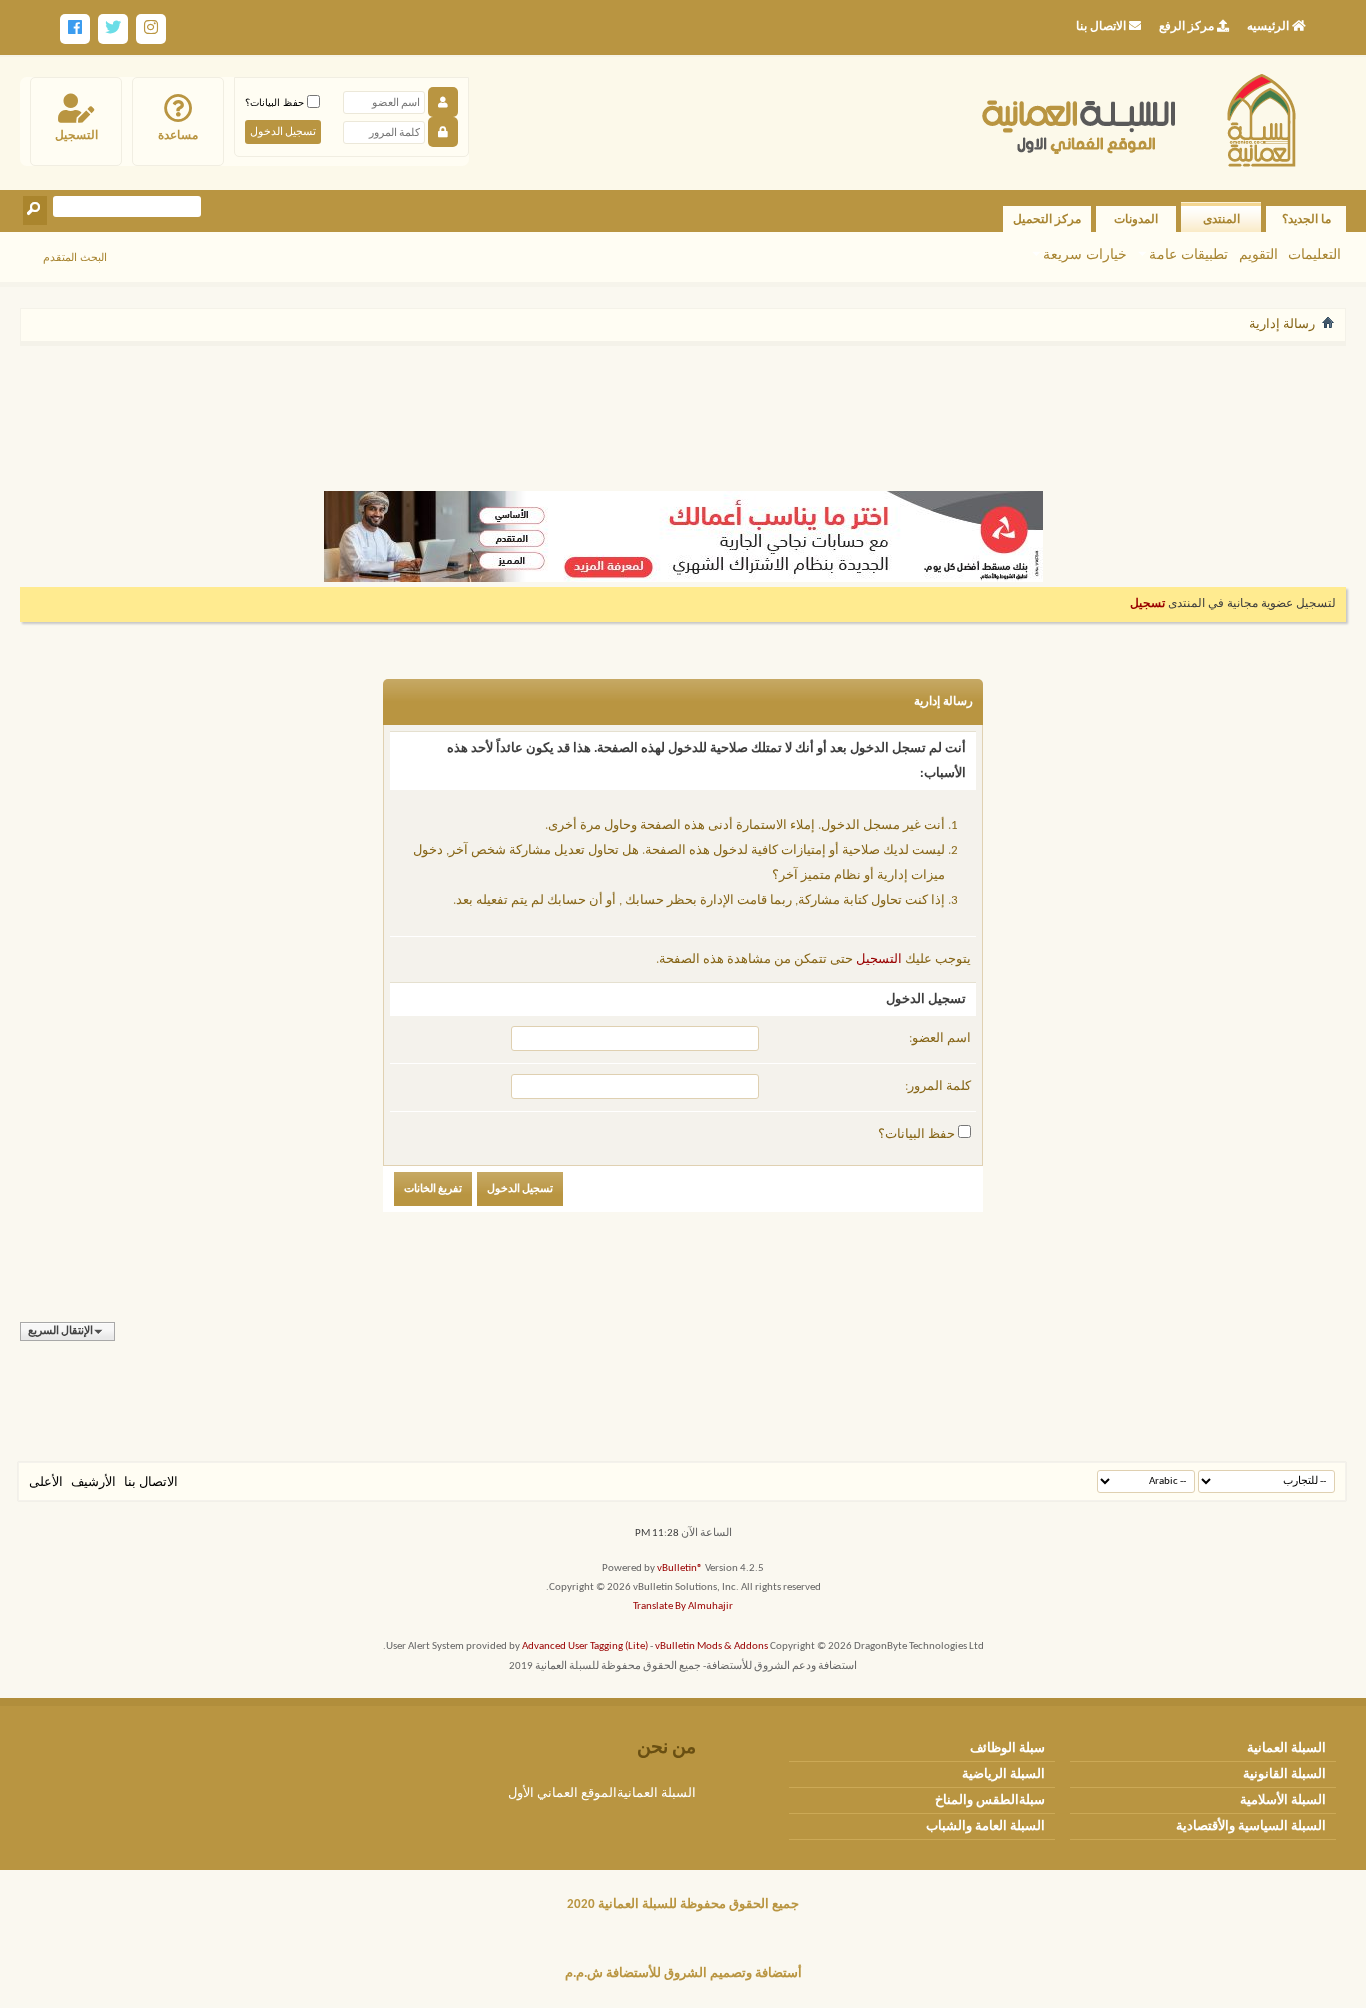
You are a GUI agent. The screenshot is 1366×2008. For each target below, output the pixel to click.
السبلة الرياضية (1003, 1774)
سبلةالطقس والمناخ (990, 1800)
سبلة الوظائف (1007, 1748)
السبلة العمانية (1286, 1748)
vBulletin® (680, 1568)
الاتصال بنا (151, 1482)
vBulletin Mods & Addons (711, 1646)
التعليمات (1314, 254)
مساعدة (178, 135)
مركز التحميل (1047, 219)
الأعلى (46, 1482)
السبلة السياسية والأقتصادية (1251, 1826)
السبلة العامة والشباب (985, 1826)
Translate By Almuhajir (683, 1606)
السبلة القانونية (1284, 1774)
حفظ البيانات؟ (276, 102)
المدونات (1136, 219)
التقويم (1258, 254)
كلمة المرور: (938, 1086)
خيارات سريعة (1085, 254)
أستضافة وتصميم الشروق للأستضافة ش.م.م (683, 1973)
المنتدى (1221, 219)
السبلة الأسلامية (1283, 1800)
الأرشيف (93, 1482)
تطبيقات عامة (1188, 254)
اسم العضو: (940, 1038)
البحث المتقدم (75, 257)
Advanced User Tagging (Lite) (585, 1646)
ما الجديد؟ (1306, 219)
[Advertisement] (683, 408)
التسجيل (76, 135)
